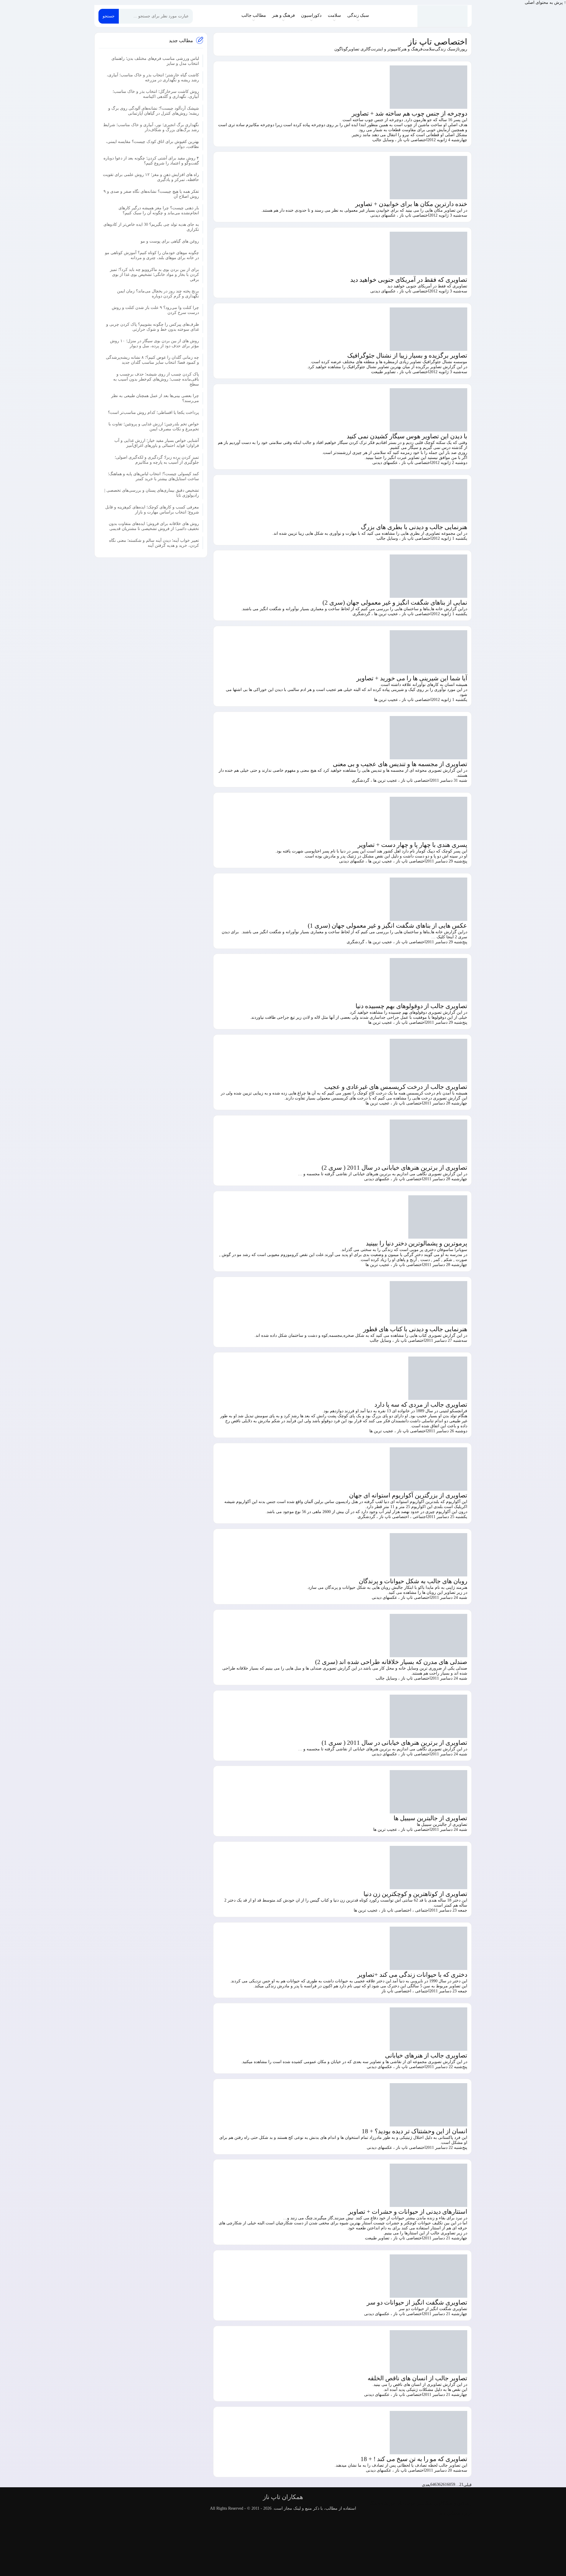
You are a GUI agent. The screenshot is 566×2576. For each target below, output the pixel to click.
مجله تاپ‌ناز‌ (443, 16)
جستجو (109, 16)
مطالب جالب (254, 15)
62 (441, 2484)
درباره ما (464, 2513)
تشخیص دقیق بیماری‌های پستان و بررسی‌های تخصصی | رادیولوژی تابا (152, 493)
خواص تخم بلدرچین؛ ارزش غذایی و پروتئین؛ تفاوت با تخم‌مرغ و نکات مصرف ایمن (154, 426)
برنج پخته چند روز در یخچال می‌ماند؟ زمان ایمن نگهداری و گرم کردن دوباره (158, 293)
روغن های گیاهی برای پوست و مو (170, 241)
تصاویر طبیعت (383, 372)
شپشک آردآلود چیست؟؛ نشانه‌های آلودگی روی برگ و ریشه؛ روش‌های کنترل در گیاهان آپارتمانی (154, 111)
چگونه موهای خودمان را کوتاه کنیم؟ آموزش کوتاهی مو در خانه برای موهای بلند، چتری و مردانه (152, 255)
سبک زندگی (358, 15)
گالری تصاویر (359, 49)
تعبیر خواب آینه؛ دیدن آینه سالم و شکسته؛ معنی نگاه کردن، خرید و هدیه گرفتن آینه (154, 543)
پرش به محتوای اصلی (544, 3)
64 (432, 2484)
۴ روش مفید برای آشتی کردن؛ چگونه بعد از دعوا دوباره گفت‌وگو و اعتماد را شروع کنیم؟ (151, 160)
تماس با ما (448, 2513)
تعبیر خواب (415, 2503)
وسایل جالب (383, 140)
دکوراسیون (311, 15)
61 (445, 2484)
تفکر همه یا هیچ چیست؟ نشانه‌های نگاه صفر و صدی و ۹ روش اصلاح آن (151, 194)
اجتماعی (420, 1517)
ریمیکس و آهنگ (458, 2503)
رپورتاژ (461, 49)
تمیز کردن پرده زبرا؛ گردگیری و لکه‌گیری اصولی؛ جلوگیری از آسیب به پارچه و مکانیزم (157, 460)
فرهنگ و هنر (283, 15)
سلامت (334, 15)
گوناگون (341, 49)
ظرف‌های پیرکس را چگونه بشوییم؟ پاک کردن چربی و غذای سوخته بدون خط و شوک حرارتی (153, 327)
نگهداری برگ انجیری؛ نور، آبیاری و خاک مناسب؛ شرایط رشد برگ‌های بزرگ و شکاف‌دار (151, 127)
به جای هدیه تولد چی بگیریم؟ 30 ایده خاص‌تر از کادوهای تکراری (151, 227)
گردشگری (361, 614)
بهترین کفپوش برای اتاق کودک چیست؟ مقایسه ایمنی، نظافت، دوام (152, 144)
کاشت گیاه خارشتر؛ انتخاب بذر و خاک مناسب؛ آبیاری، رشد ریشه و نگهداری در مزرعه (153, 77)
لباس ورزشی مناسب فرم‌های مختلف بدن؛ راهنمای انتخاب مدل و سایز (155, 61)
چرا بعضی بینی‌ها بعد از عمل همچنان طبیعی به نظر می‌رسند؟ (155, 398)
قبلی (468, 2485)
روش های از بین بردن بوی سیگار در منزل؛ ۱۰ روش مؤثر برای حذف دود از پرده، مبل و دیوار (154, 343)
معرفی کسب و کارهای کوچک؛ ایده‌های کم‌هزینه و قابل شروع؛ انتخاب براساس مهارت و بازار (152, 509)
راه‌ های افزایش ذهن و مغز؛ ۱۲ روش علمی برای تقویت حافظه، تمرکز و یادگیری (151, 177)
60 (449, 2484)
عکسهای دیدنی (383, 215)
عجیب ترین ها (386, 614)
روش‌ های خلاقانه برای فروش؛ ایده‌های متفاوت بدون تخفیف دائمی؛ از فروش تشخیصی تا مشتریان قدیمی (154, 526)
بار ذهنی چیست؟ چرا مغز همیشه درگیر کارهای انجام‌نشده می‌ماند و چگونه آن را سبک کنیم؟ (159, 210)
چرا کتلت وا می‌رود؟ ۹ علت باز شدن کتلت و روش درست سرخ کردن (155, 310)
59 (453, 2484)
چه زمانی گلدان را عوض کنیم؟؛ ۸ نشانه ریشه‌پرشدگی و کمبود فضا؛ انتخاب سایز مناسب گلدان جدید (152, 360)
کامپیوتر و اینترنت (386, 49)
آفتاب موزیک (395, 2503)
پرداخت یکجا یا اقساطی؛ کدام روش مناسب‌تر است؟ (153, 412)
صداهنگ (377, 2503)
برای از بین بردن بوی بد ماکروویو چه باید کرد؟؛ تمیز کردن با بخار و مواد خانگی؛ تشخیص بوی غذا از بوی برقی (154, 274)
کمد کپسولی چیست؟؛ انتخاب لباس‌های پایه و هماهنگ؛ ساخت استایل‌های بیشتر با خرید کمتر (153, 476)
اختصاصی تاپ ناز (438, 42)
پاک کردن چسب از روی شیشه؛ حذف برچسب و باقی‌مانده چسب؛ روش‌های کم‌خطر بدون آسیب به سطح (156, 379)
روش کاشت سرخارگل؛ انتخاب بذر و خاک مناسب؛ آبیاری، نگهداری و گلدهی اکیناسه (156, 94)
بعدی (426, 2485)
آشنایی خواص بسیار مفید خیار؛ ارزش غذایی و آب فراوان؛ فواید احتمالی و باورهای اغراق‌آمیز (157, 443)
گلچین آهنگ (435, 2503)
